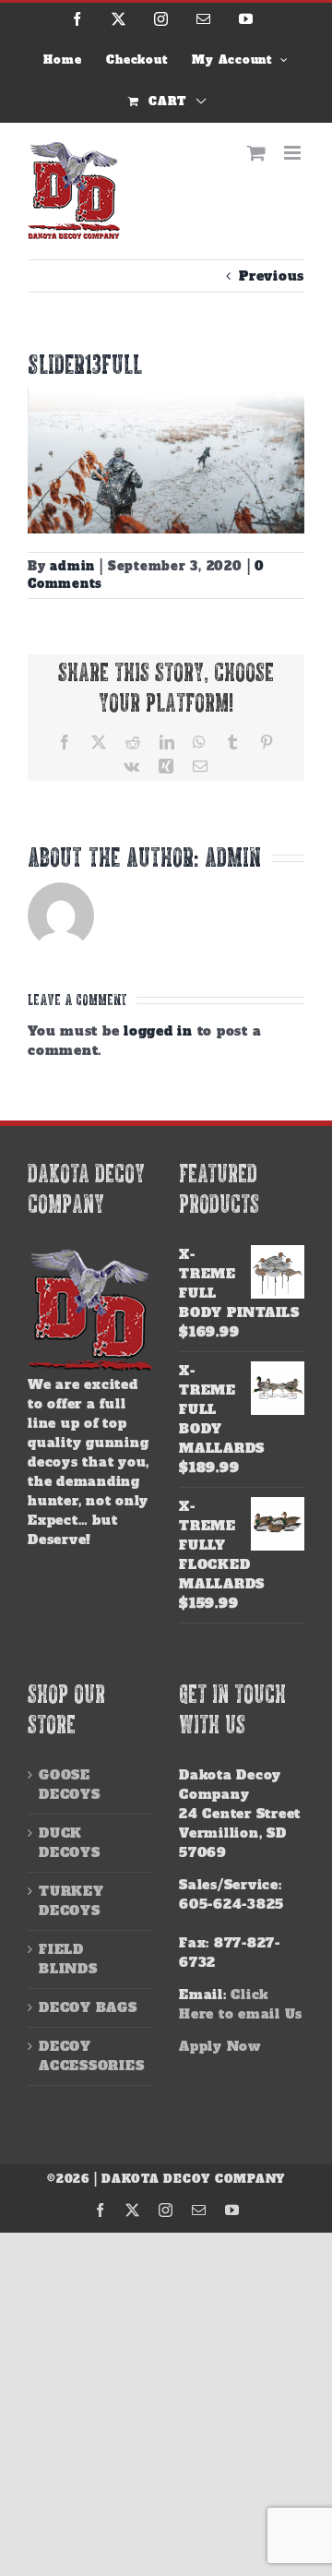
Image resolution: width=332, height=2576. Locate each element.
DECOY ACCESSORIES (91, 2056)
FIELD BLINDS (68, 1959)
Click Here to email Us (241, 2004)
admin (72, 566)
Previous (272, 276)
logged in (158, 1031)
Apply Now (220, 2046)
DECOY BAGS (88, 2007)
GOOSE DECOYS (70, 1785)
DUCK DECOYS (70, 1843)
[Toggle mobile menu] (294, 153)
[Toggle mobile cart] (257, 153)
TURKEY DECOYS (71, 1901)
